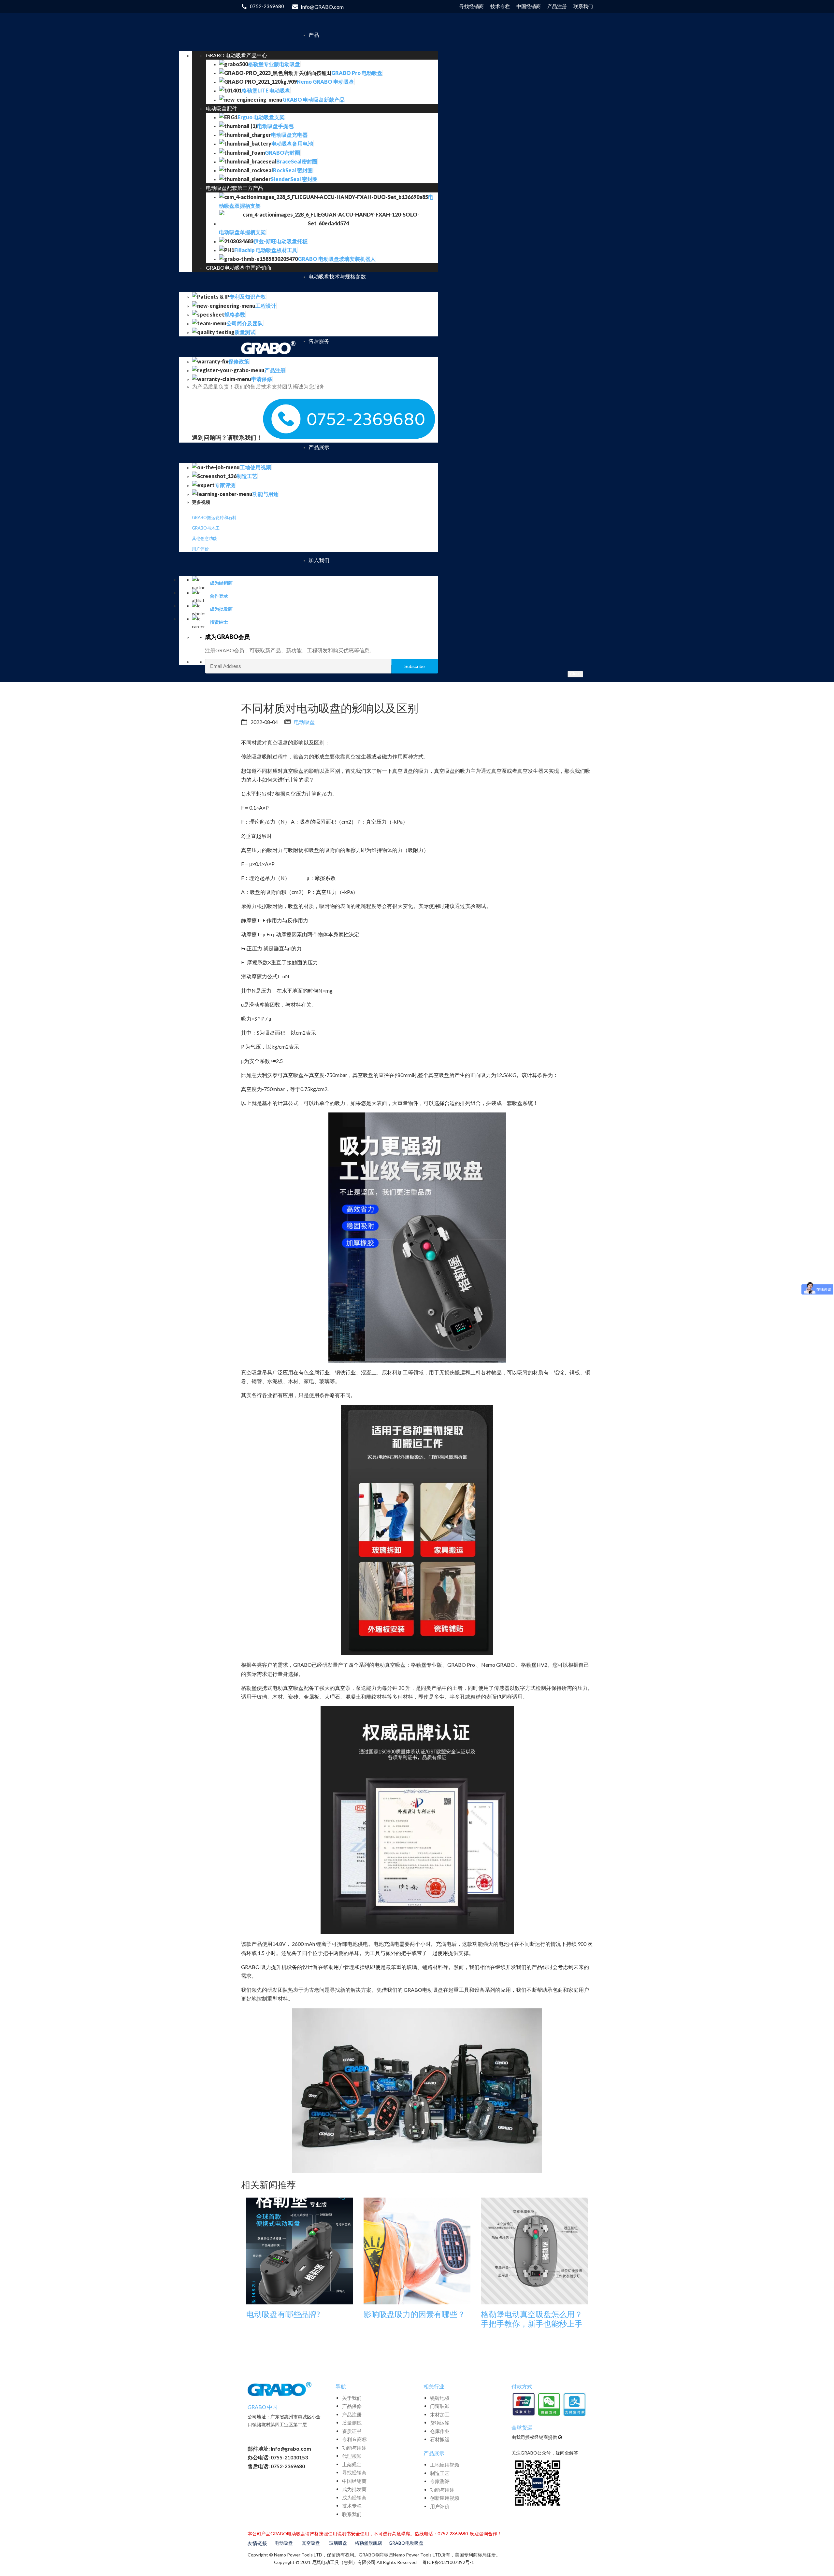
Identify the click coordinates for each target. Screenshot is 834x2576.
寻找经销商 (354, 2472)
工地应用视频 (445, 2465)
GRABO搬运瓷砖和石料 (214, 517)
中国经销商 (354, 2481)
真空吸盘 (311, 2543)
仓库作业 (440, 2431)
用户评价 (200, 549)
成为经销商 (354, 2498)
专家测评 (440, 2481)
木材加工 (440, 2414)
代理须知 (352, 2456)
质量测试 (352, 2423)
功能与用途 (354, 2448)
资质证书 (352, 2431)
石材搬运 (440, 2439)
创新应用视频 (445, 2498)
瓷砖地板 (440, 2398)
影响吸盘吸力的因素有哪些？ (414, 2314)
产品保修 (352, 2406)
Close (575, 674)
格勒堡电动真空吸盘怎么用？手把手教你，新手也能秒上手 (532, 2319)
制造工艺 (440, 2473)
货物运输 (440, 2423)
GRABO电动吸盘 (406, 2543)
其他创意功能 (205, 538)
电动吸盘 (304, 722)
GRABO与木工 (206, 528)
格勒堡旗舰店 (368, 2543)
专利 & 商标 (354, 2439)
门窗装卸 (440, 2406)
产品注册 (352, 2414)
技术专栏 (352, 2506)
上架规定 (352, 2464)
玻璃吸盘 (338, 2543)
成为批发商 (354, 2489)
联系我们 (352, 2514)
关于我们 (352, 2398)
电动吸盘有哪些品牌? (283, 2314)
